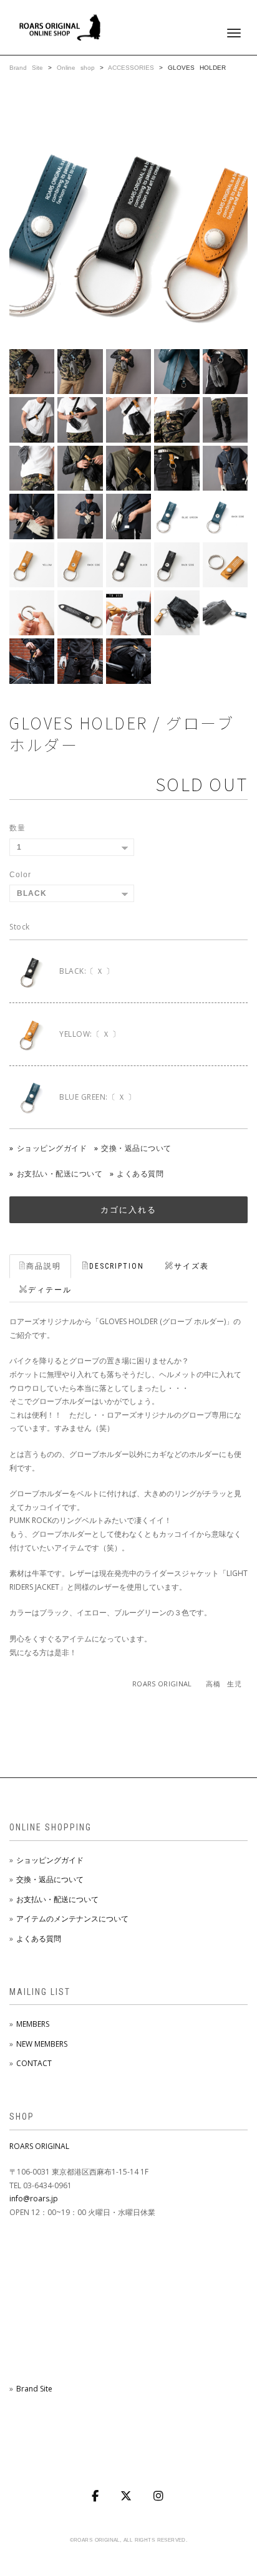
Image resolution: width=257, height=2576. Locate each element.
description (117, 1266)
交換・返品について (136, 1148)
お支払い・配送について (60, 1174)
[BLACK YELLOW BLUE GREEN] (72, 893)
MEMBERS (33, 2024)
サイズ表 (192, 1266)
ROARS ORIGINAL (39, 2146)
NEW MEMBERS (42, 2044)
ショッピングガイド (52, 1148)
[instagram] (160, 2496)
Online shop (76, 68)
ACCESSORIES (133, 68)
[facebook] (96, 2496)
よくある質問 (140, 1174)
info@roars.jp (34, 2199)
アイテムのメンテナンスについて (72, 1919)
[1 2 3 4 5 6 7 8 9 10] (72, 847)
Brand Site (26, 68)
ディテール (50, 1290)
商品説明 (44, 1266)
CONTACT (34, 2063)
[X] (127, 2496)
